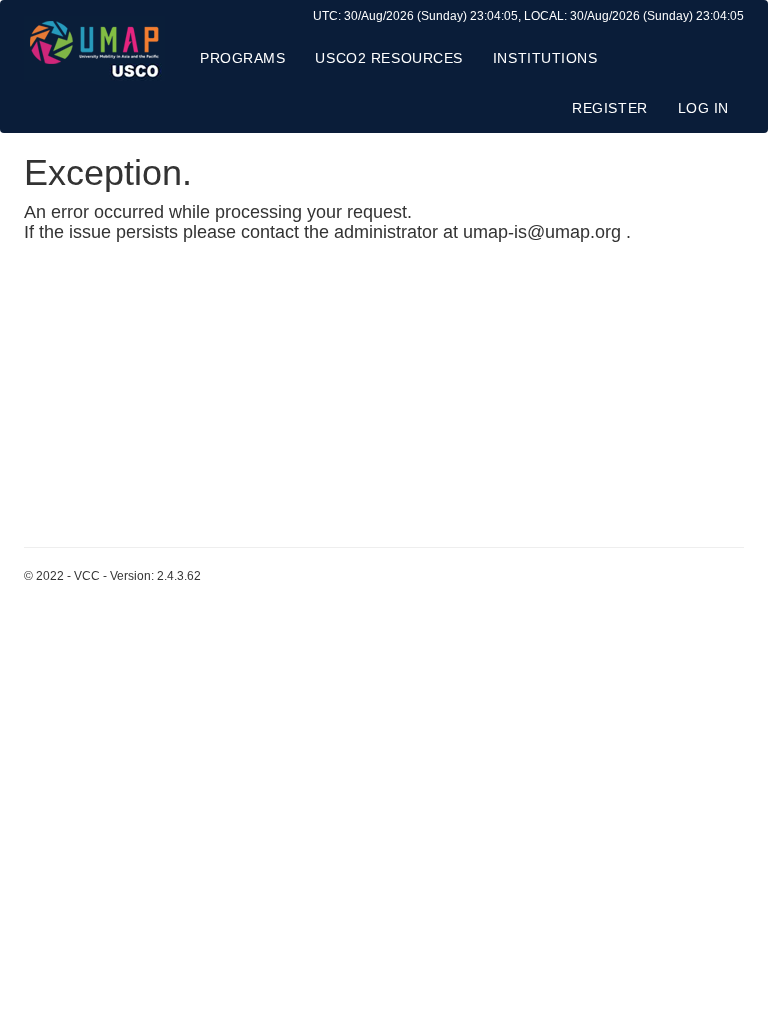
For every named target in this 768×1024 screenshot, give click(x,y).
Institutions (545, 58)
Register (609, 108)
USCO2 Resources (388, 58)
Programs (242, 58)
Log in (703, 108)
